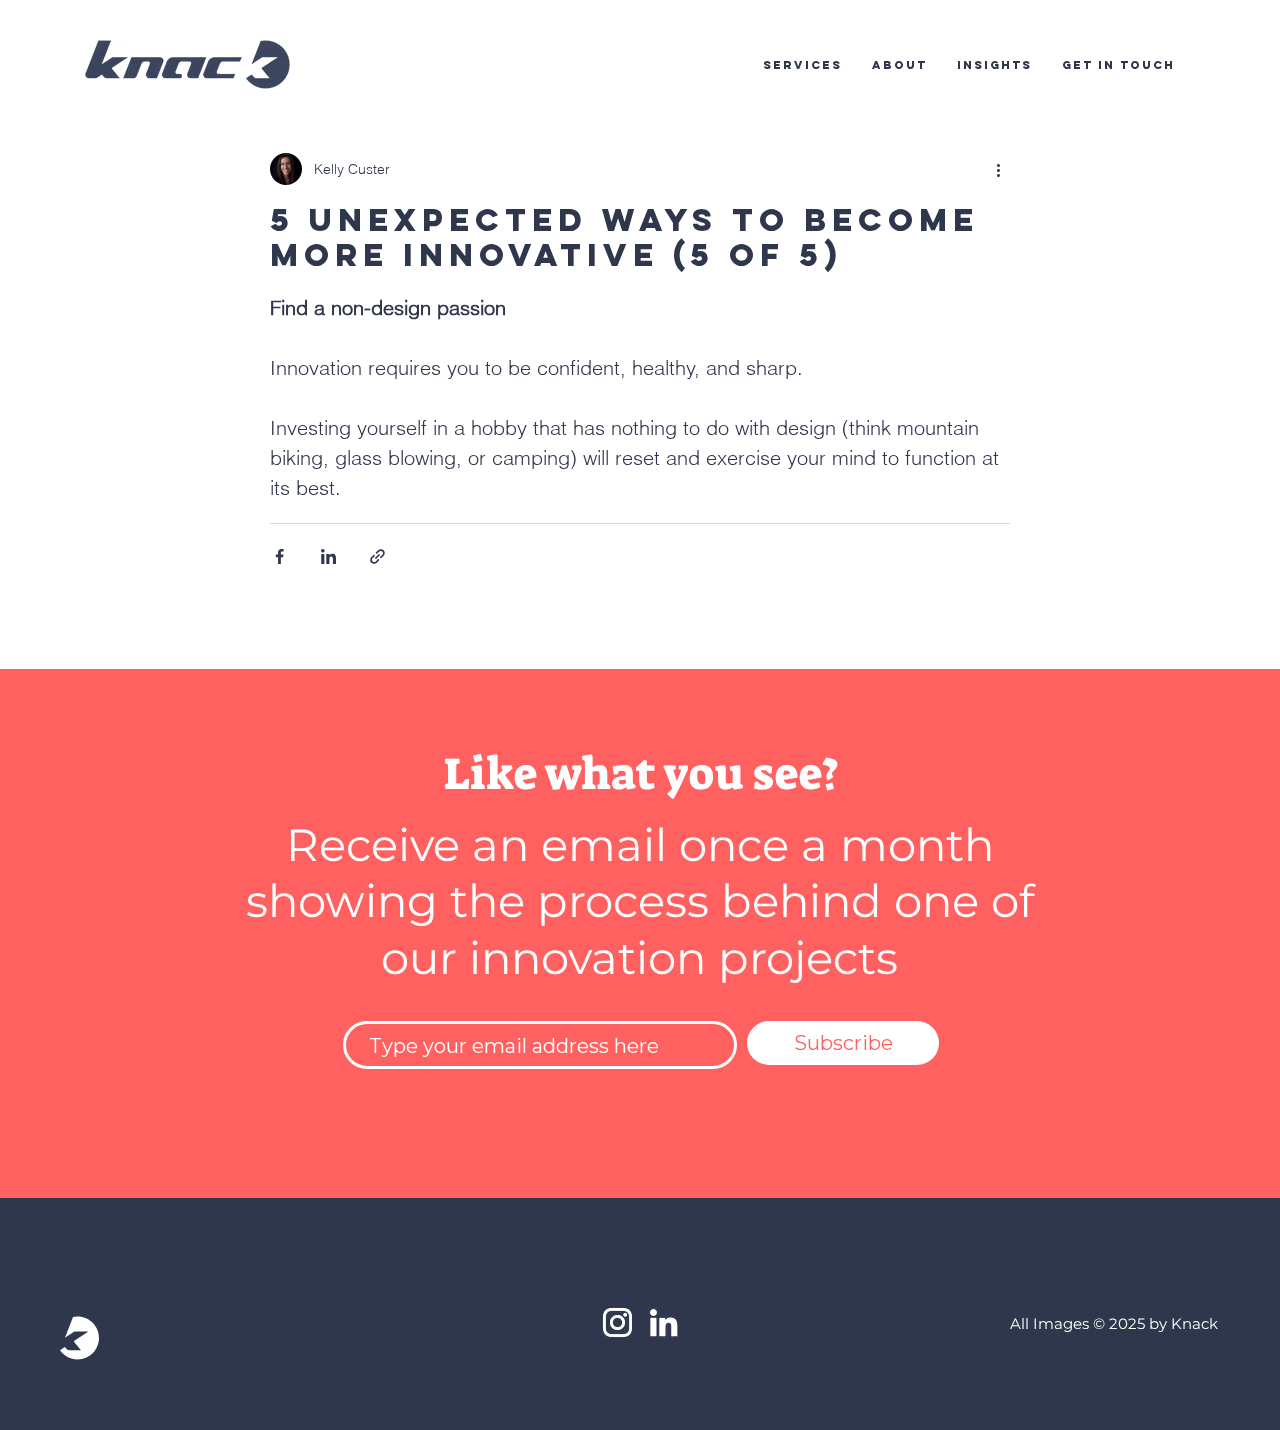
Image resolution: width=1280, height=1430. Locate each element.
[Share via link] (377, 556)
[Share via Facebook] (279, 556)
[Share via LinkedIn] (328, 556)
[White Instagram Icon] (617, 1322)
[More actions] (998, 169)
